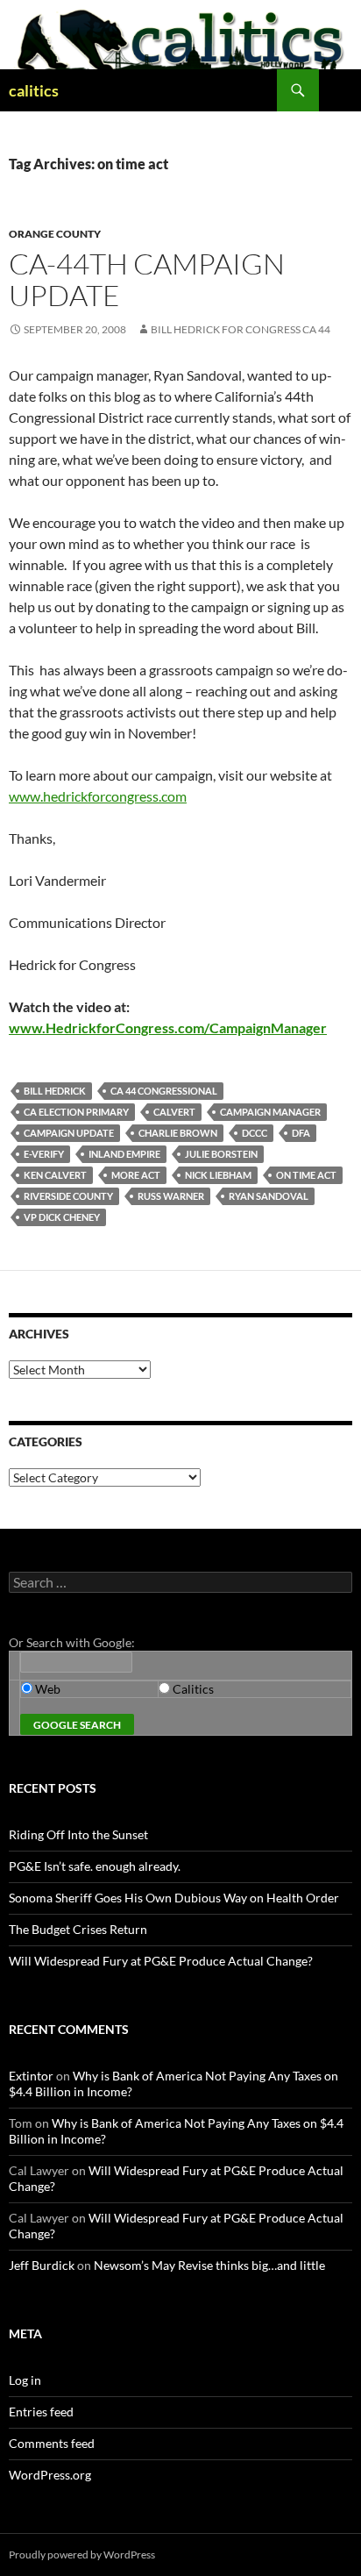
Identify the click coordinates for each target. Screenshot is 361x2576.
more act (136, 1175)
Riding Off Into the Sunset (78, 1834)
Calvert (174, 1112)
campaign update (69, 1133)
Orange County (55, 234)
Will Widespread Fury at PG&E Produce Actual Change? (161, 1961)
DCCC (255, 1133)
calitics (34, 90)
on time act (306, 1175)
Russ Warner (171, 1196)
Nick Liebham (218, 1175)
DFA (301, 1133)
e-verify (44, 1154)
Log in (25, 2380)
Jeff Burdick (42, 2265)
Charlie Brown (178, 1133)
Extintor (31, 2076)
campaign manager (270, 1112)
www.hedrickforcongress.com (98, 796)
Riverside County (68, 1196)
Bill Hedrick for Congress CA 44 (241, 329)
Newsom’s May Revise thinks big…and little (209, 2265)
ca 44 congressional (164, 1091)
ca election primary (76, 1112)
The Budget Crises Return (78, 1929)
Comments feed (52, 2443)
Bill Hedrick (55, 1091)
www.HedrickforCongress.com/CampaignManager (168, 1028)
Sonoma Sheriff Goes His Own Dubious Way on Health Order (174, 1898)
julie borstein (221, 1154)
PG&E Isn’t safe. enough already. (95, 1866)
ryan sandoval (269, 1196)
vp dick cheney (62, 1217)
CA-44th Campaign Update (147, 279)
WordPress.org (50, 2475)
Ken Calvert (55, 1175)
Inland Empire (124, 1154)
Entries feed (41, 2412)
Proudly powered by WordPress (82, 2555)
